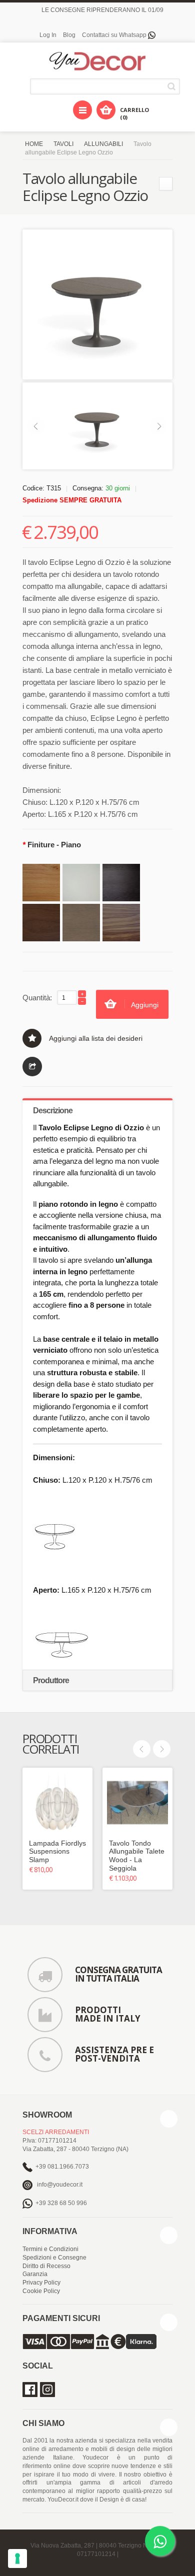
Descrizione (53, 1111)
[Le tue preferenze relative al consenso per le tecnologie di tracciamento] (17, 2559)
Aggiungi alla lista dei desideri (96, 1038)
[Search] (173, 86)
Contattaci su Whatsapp (115, 35)
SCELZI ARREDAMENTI (56, 2132)
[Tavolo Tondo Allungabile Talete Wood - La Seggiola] (137, 1803)
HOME (34, 144)
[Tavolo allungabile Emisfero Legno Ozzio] (166, 184)
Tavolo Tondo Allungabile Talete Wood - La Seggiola (137, 1856)
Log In (48, 35)
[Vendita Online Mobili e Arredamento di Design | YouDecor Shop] (97, 62)
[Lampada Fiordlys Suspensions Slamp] (57, 1803)
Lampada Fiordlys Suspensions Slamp (57, 1852)
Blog (69, 35)
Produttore (51, 1680)
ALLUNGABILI (103, 144)
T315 (54, 488)
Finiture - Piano (52, 845)
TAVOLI (63, 144)
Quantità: (37, 998)
